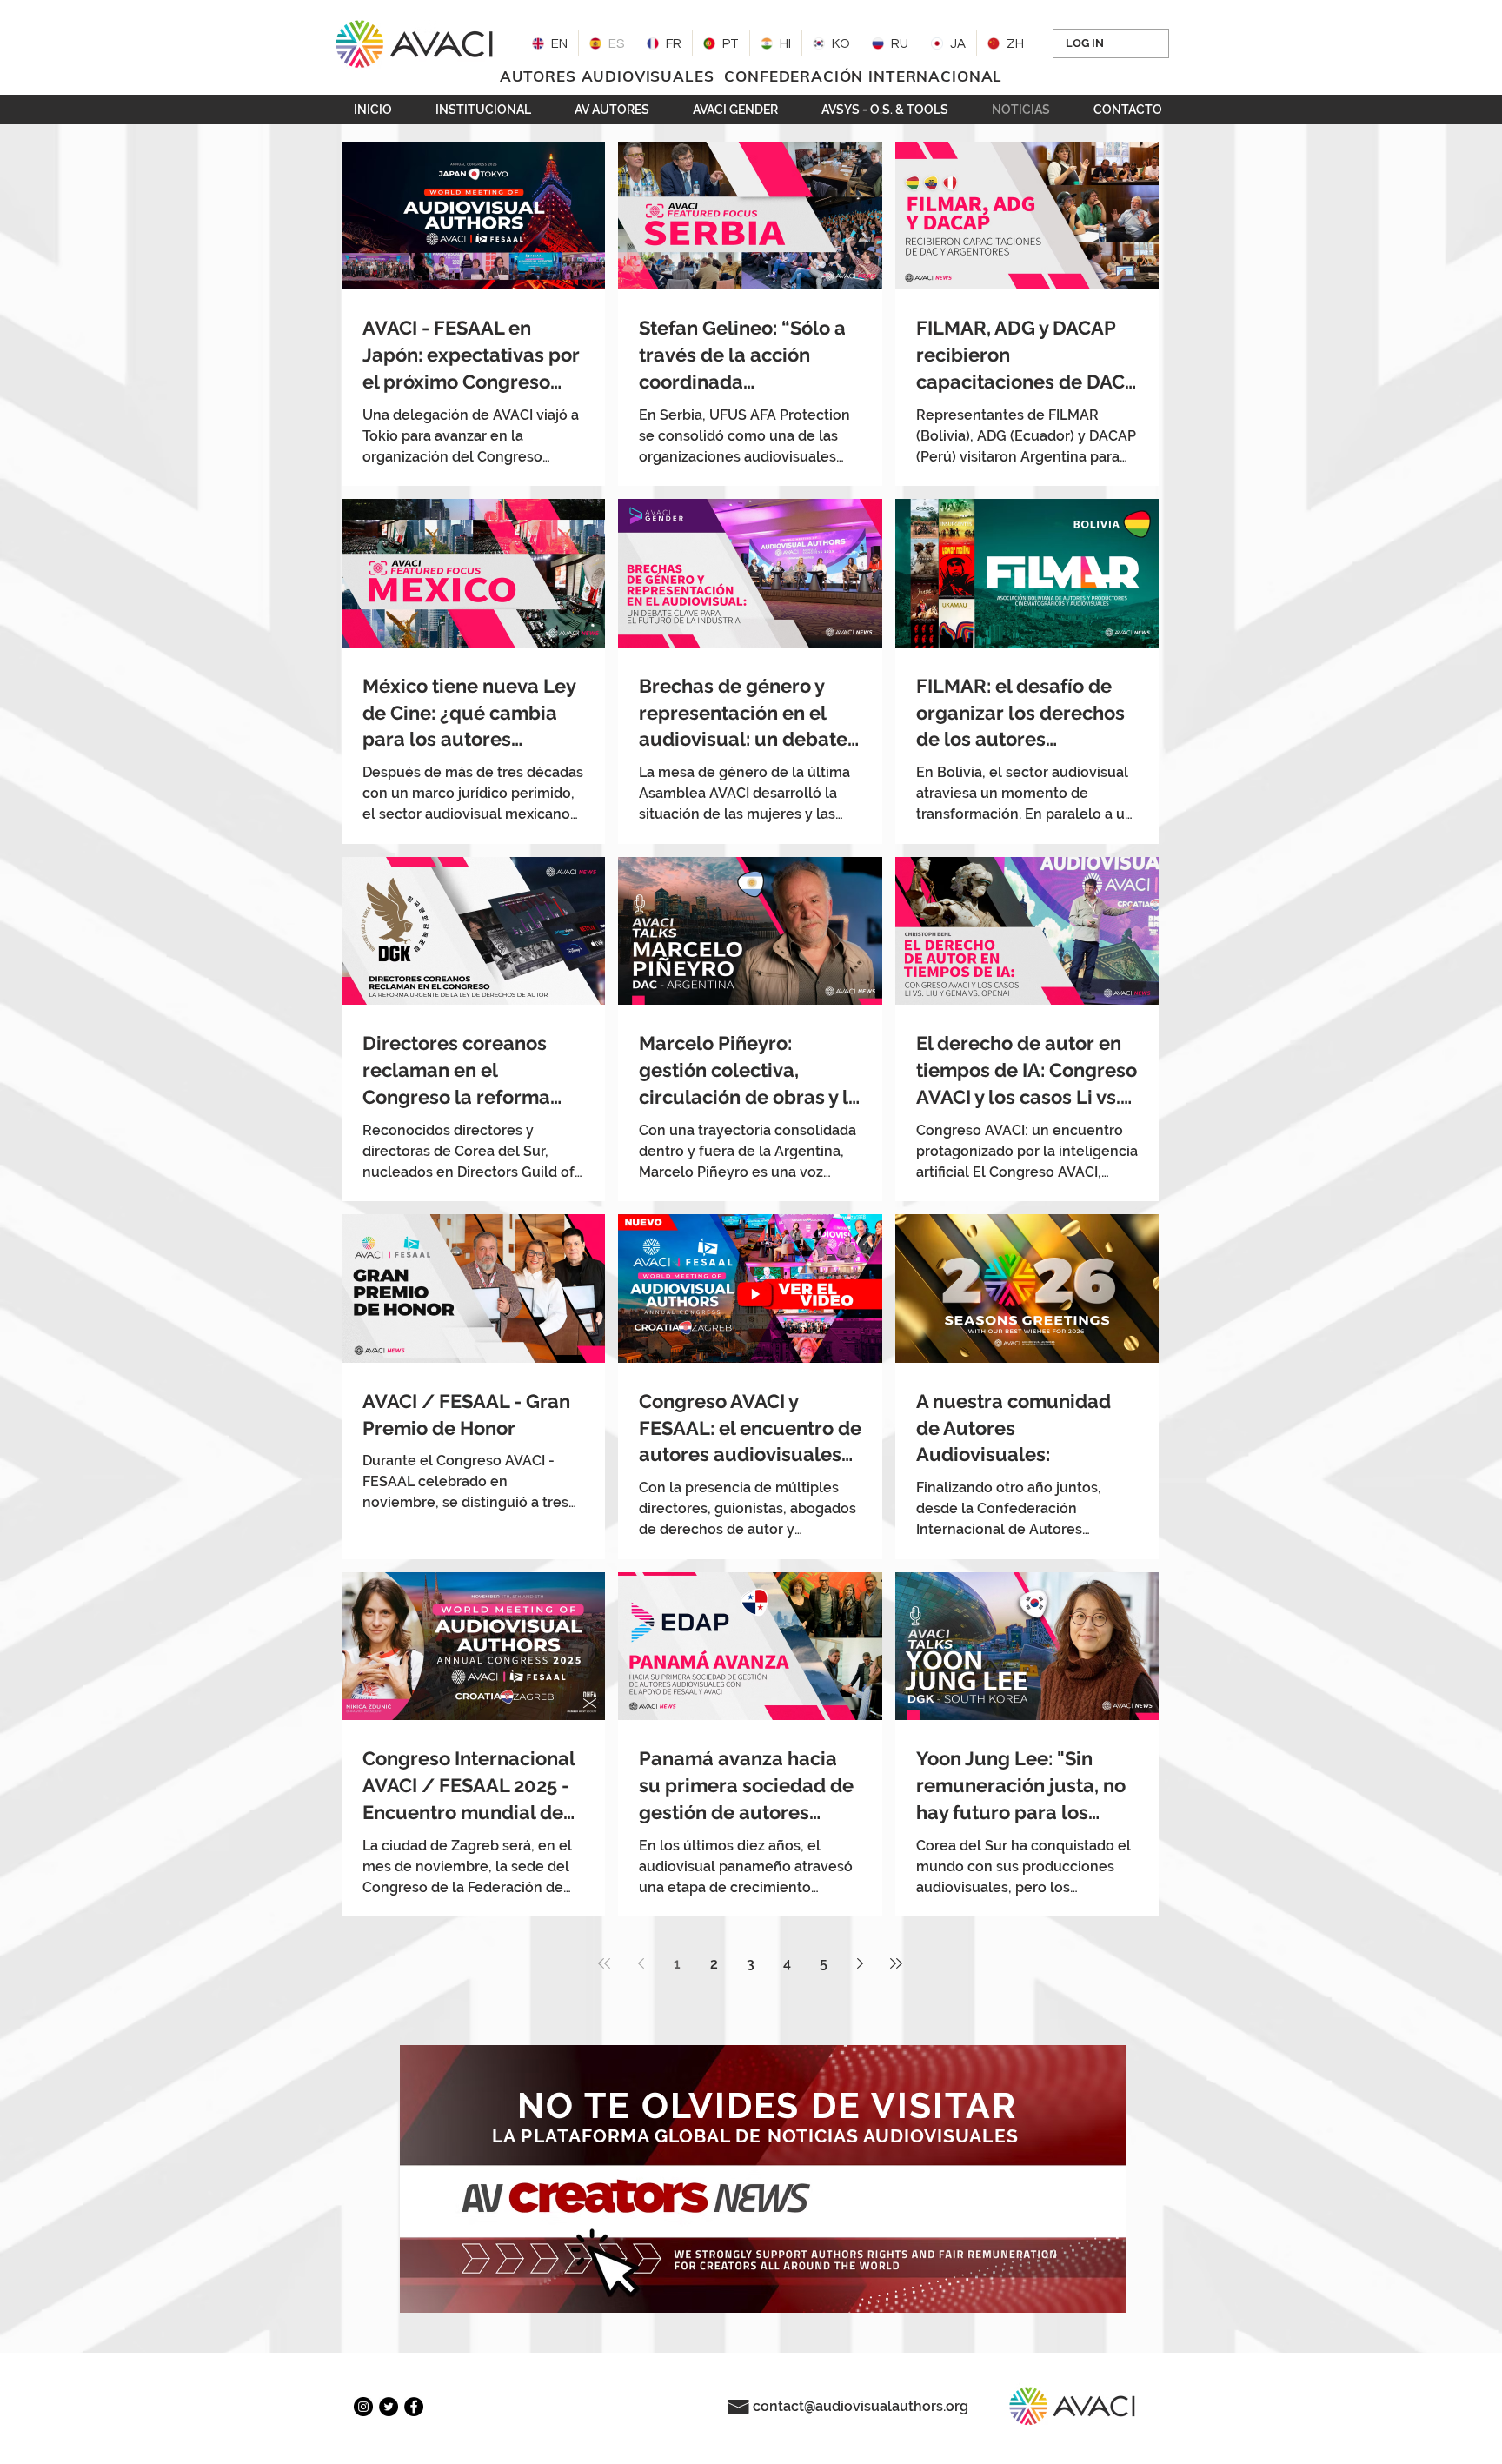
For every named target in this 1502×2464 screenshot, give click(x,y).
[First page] (604, 1963)
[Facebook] (414, 2407)
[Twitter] (389, 2407)
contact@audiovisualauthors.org (861, 2406)
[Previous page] (641, 1963)
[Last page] (896, 1963)
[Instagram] (363, 2407)
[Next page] (860, 1963)
